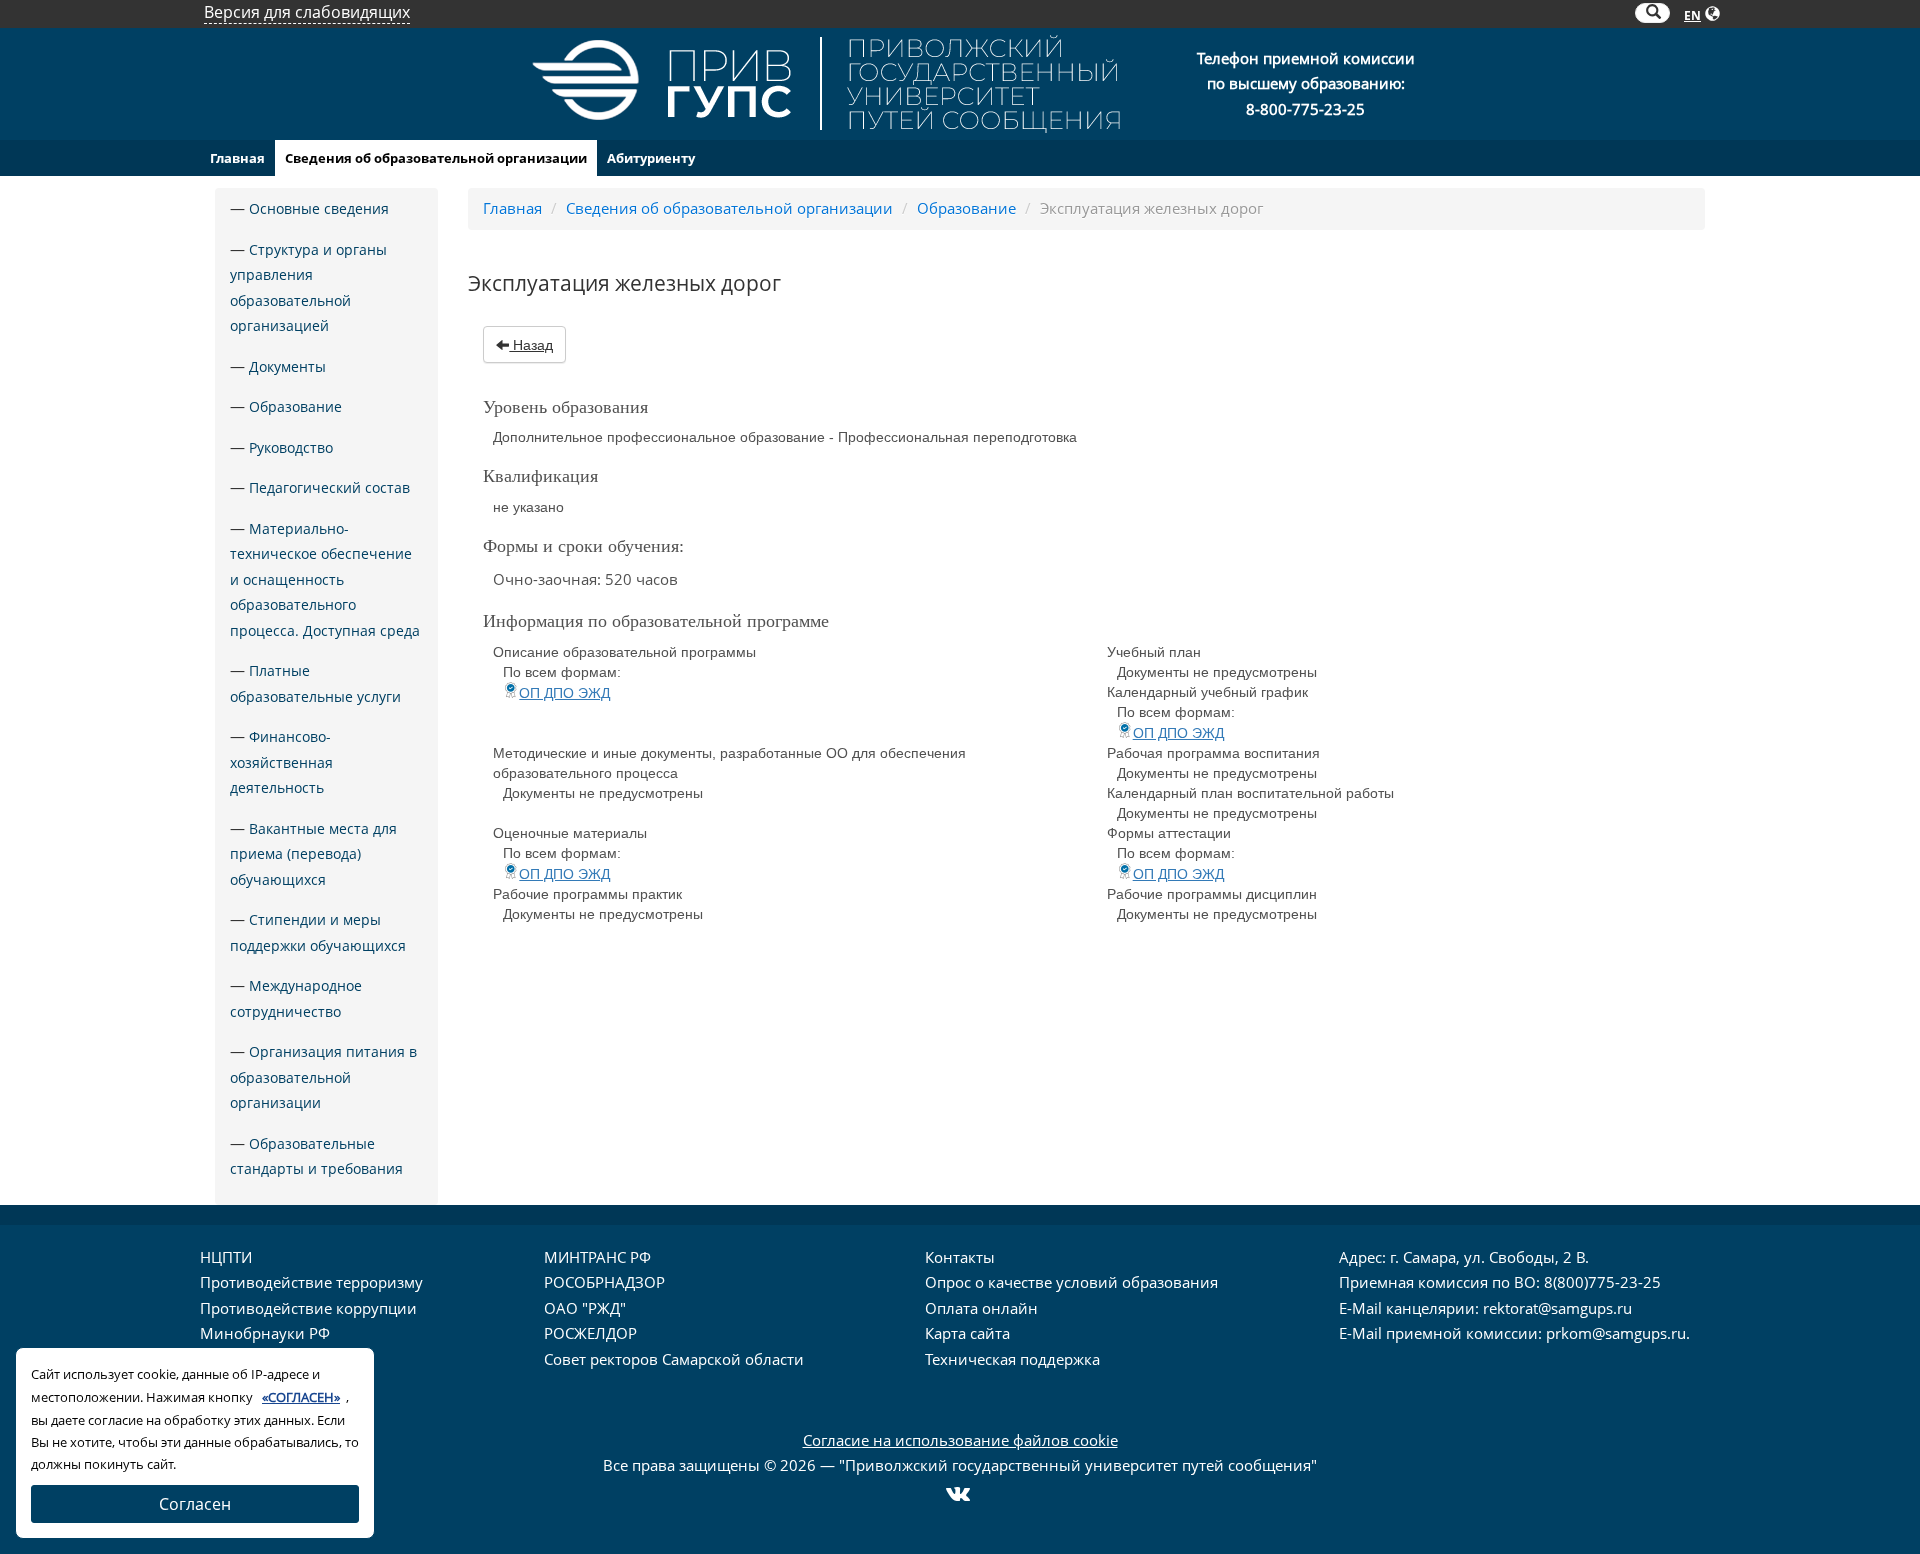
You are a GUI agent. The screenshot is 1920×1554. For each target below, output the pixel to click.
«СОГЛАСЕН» (301, 1397)
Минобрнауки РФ (265, 1333)
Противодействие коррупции (308, 1308)
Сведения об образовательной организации (436, 158)
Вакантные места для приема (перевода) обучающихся (313, 854)
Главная (237, 158)
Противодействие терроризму (311, 1282)
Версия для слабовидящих (307, 12)
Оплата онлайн (981, 1308)
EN (1692, 15)
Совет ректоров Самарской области (674, 1359)
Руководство (291, 447)
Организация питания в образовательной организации (323, 1077)
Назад (531, 345)
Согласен (195, 1504)
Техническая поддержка (1012, 1359)
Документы (287, 366)
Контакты (960, 1257)
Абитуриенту (651, 158)
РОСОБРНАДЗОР (604, 1282)
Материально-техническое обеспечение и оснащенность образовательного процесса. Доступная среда (325, 579)
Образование (295, 406)
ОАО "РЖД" (585, 1308)
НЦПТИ (226, 1257)
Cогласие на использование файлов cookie (960, 1440)
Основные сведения (319, 208)
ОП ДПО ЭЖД (564, 693)
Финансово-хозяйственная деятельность (281, 762)
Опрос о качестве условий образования (1071, 1282)
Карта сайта (967, 1333)
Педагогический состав (329, 487)
